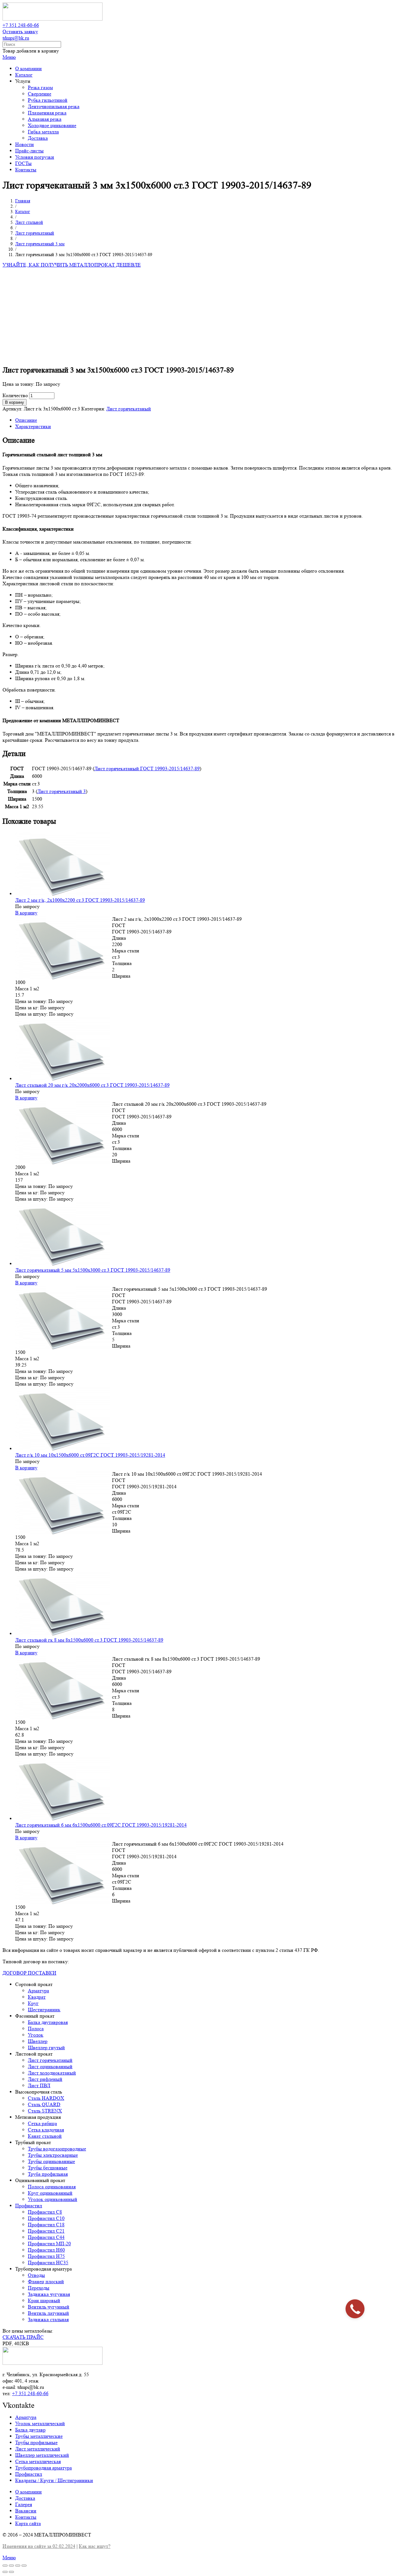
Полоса (36, 2029)
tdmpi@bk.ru (16, 38)
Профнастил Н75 (46, 2256)
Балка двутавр (30, 2430)
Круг (33, 2003)
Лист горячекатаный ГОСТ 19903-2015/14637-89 (147, 768)
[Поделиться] (11, 2566)
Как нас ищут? (95, 2546)
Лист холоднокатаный (52, 2073)
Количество (15, 395)
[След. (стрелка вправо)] (11, 2572)
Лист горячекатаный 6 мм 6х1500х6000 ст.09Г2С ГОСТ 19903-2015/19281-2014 (101, 1825)
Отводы (36, 2275)
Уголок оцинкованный (53, 2199)
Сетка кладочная (46, 2130)
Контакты (26, 2517)
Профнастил (29, 2206)
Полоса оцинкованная (52, 2187)
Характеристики (33, 426)
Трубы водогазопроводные (57, 2149)
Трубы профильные (36, 2442)
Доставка (25, 2498)
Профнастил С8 (45, 2212)
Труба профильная (48, 2174)
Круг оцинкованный (50, 2193)
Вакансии (26, 2511)
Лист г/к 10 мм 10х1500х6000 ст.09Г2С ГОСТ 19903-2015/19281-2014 (90, 1455)
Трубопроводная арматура (44, 2468)
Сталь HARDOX (46, 2098)
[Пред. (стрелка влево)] (5, 2572)
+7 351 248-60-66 (21, 25)
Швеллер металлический (42, 2455)
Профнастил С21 (46, 2231)
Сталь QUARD (44, 2104)
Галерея (24, 2504)
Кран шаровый (44, 2300)
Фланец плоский (46, 2281)
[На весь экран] (18, 2566)
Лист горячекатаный (129, 409)
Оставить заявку (20, 31)
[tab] (209, 420)
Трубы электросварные (53, 2155)
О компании (28, 2492)
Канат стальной (45, 2136)
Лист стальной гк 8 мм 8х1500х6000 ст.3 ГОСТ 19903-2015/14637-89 (89, 1640)
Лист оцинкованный (50, 2066)
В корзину (15, 402)
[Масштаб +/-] (24, 2566)
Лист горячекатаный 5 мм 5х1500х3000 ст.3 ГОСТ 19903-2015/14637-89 (93, 1270)
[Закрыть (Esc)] (5, 2566)
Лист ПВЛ (39, 2085)
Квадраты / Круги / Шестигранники (54, 2480)
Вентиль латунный (48, 2313)
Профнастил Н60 (46, 2250)
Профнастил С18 (46, 2225)
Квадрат (37, 1997)
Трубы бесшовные (48, 2168)
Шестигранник (44, 2010)
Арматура (38, 1991)
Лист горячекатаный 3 (62, 791)
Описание (26, 420)
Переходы (39, 2288)
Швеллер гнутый (46, 2047)
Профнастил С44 (46, 2237)
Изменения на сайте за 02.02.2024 (39, 2546)
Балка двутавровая (48, 2022)
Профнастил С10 (46, 2218)
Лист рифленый (45, 2079)
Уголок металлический (40, 2423)
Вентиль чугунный (49, 2307)
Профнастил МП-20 (49, 2244)
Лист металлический (38, 2449)
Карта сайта (28, 2523)
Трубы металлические (39, 2436)
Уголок (36, 2035)
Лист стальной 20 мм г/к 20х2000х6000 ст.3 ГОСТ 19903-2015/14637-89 (92, 1085)
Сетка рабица (42, 2123)
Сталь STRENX (45, 2111)
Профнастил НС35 (48, 2262)
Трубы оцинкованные (51, 2161)
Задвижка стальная (48, 2319)
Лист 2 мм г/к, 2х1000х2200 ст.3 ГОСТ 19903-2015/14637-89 (80, 900)
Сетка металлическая (38, 2461)
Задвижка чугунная (49, 2294)
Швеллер (38, 2041)
